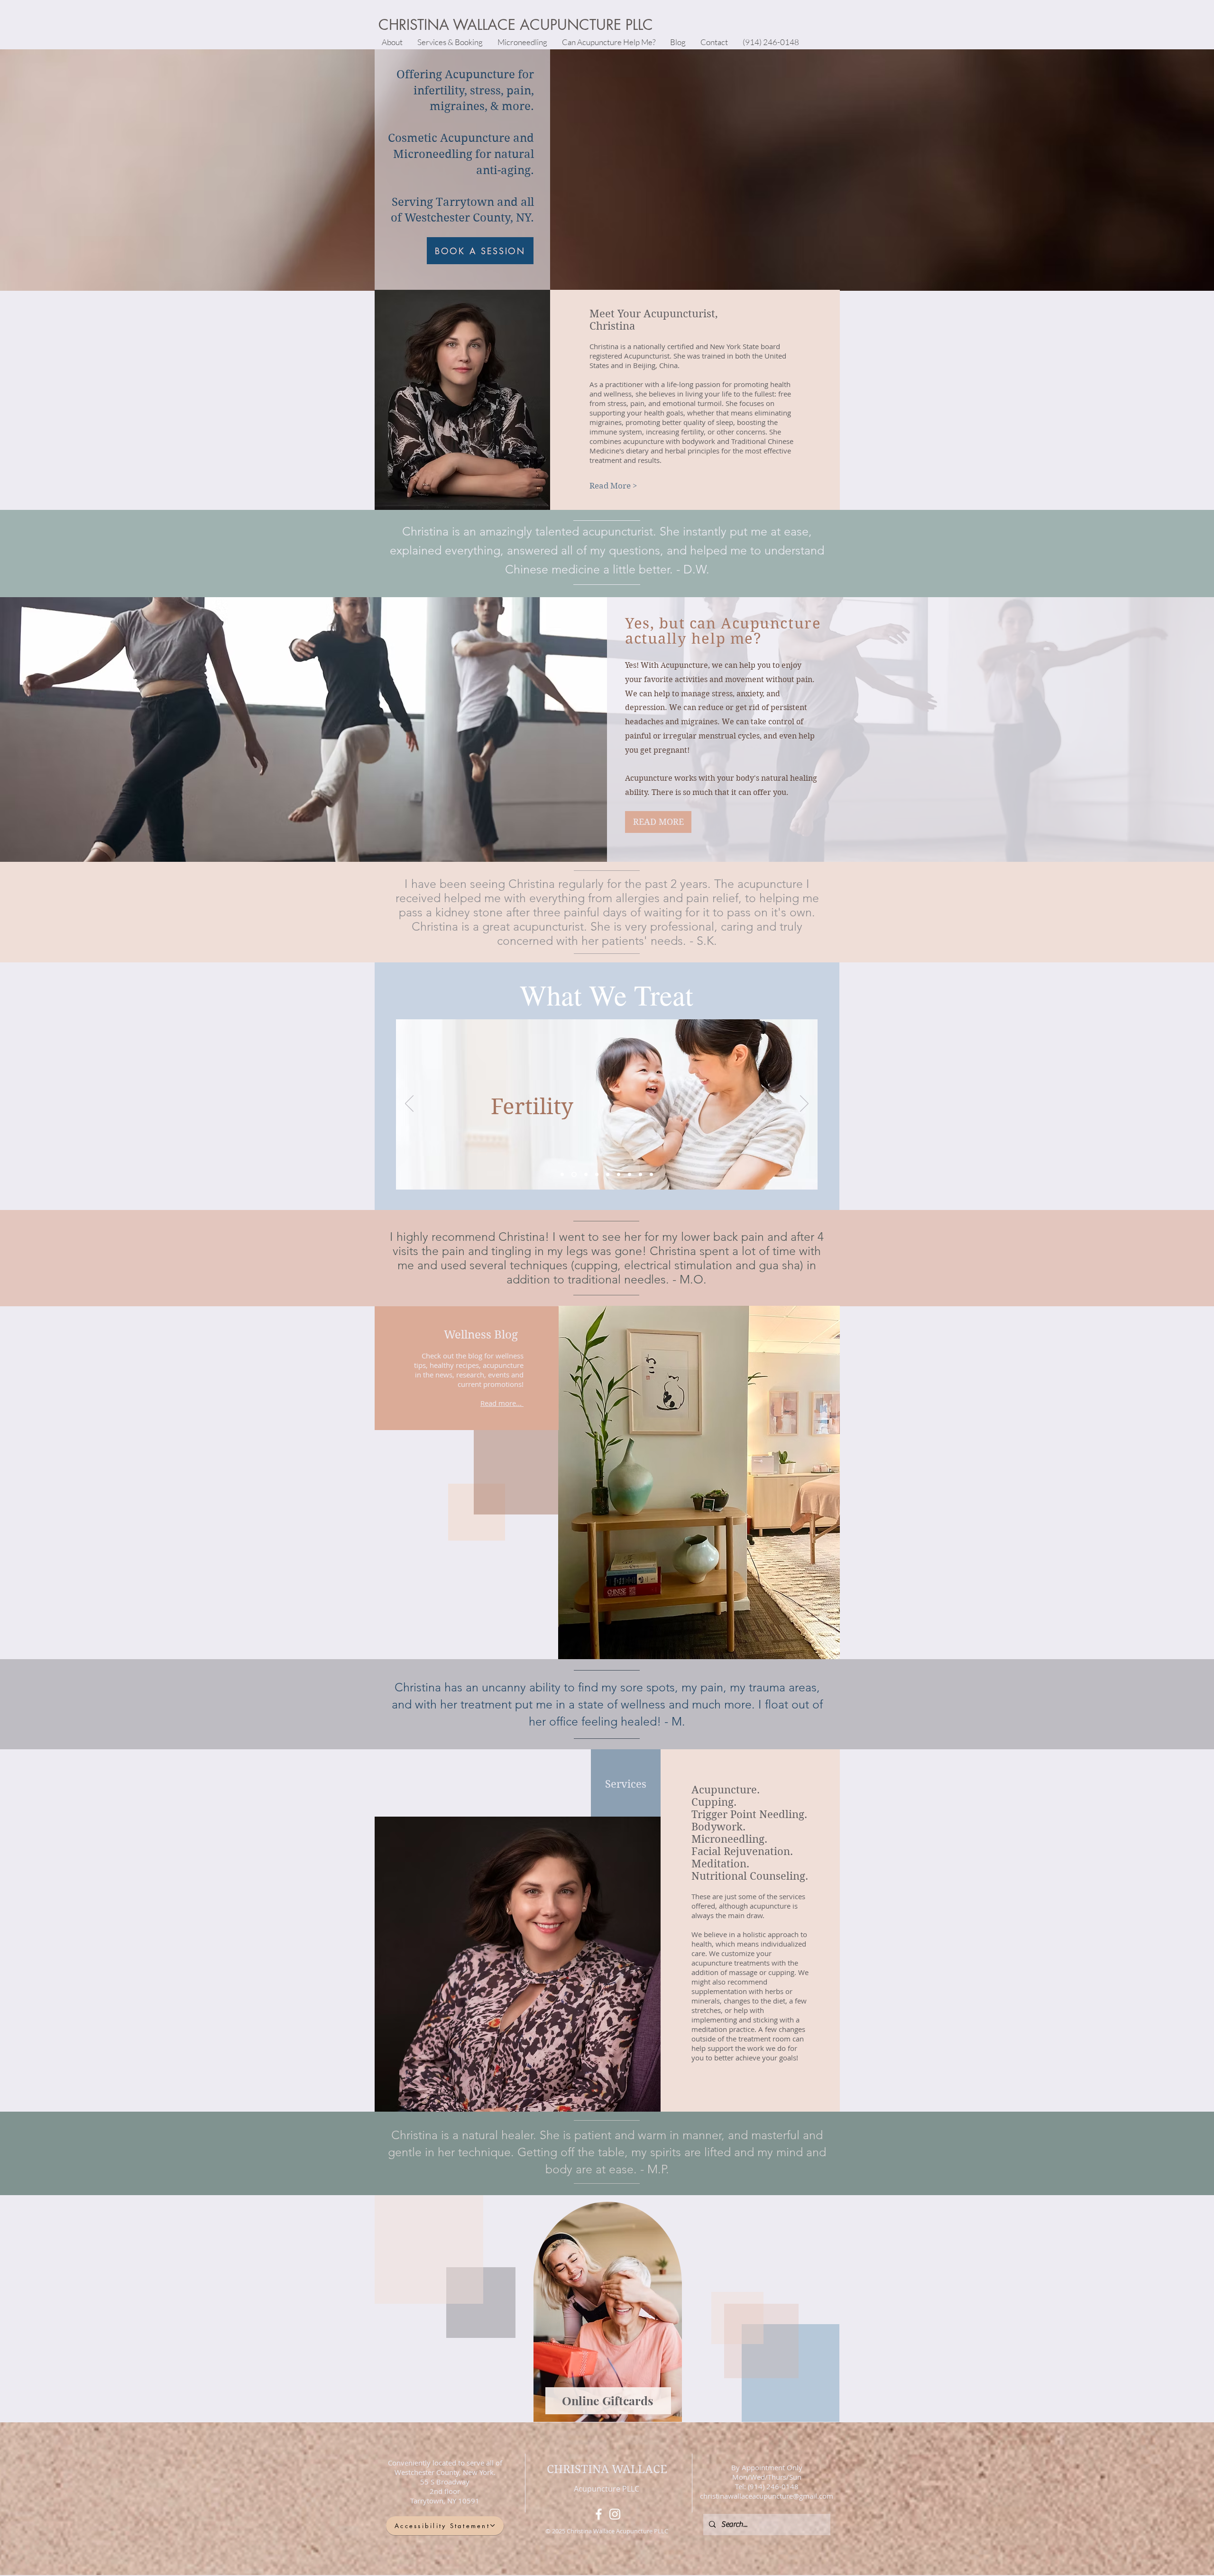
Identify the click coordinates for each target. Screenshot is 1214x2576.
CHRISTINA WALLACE (607, 2469)
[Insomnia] (584, 1174)
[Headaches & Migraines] (630, 1174)
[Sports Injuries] (651, 1174)
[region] (607, 2310)
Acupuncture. (726, 1790)
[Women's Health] (562, 1174)
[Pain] (640, 1174)
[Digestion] (596, 1174)
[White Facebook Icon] (599, 2514)
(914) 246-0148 (772, 2486)
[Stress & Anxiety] (608, 1174)
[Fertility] (573, 1174)
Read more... (501, 1403)
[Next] (804, 1104)
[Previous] (409, 1104)
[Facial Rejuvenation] (619, 1174)
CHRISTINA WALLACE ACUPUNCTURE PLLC (516, 25)
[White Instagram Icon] (615, 2514)
